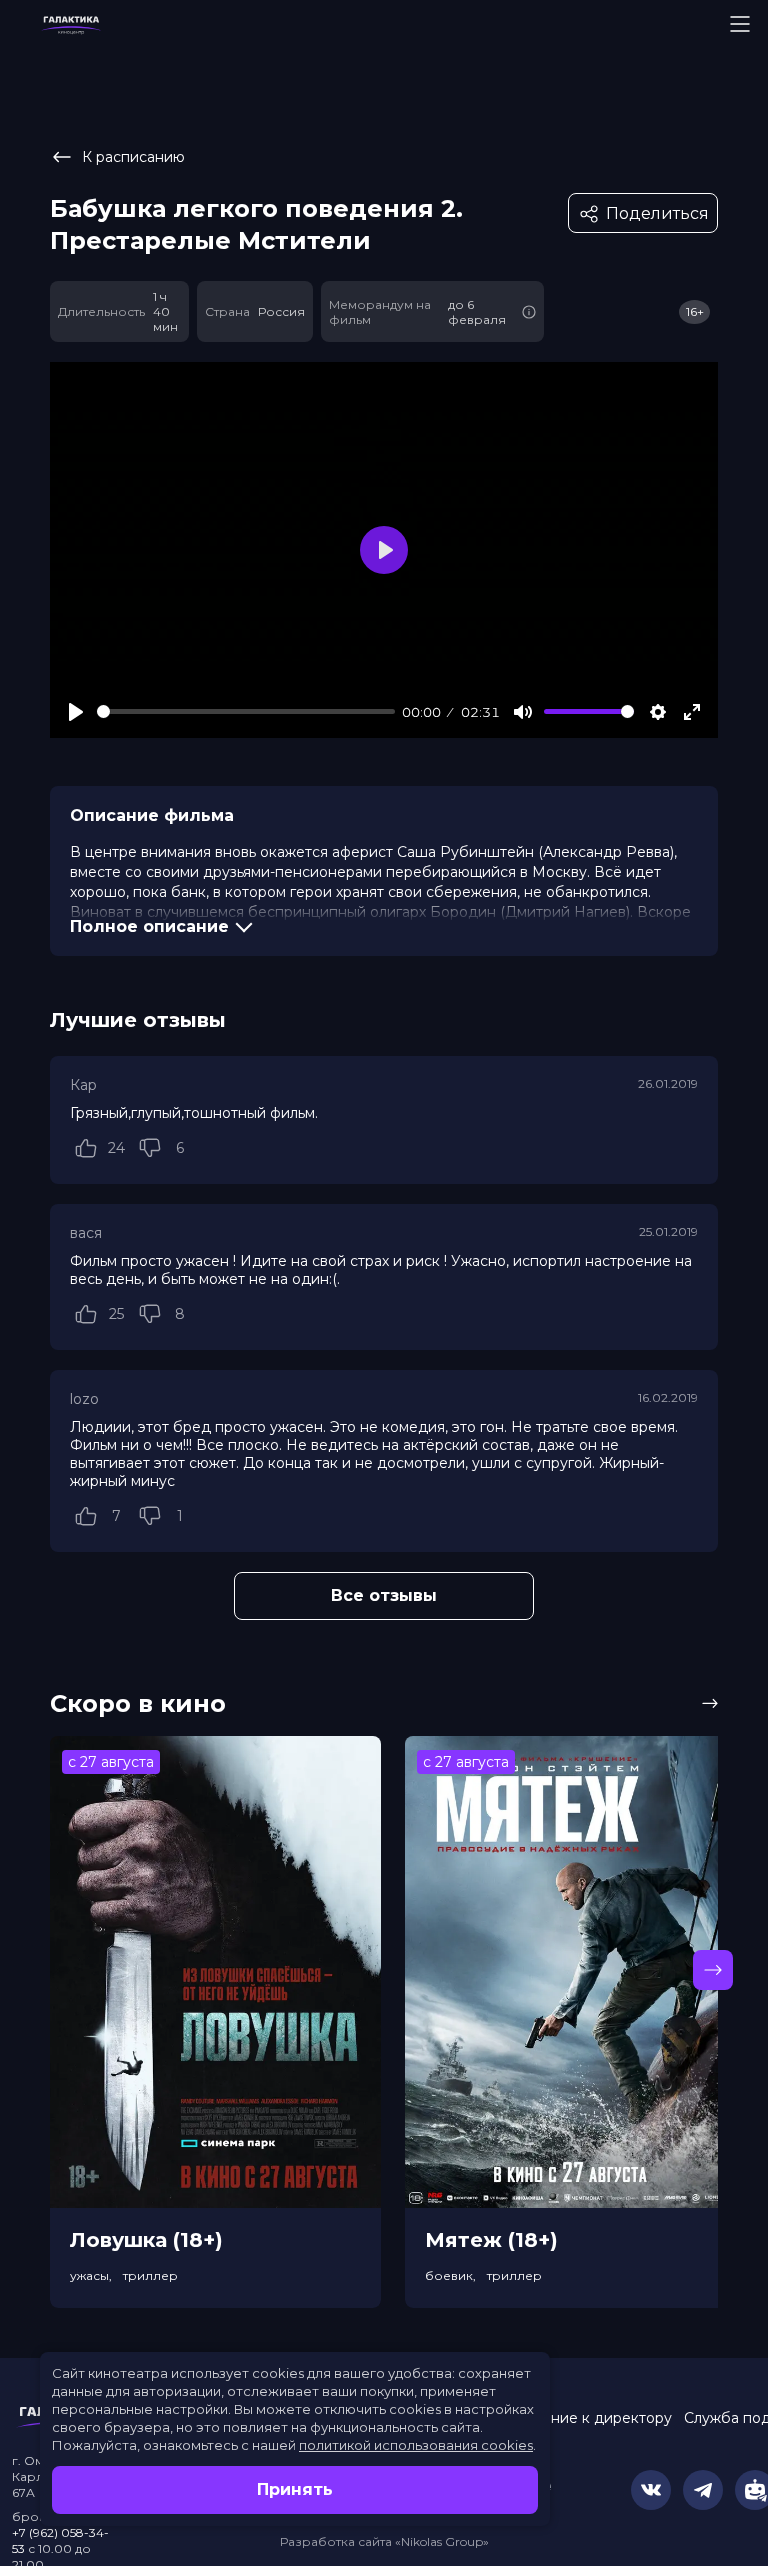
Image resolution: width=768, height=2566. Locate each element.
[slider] (246, 711)
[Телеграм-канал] (703, 2490)
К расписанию (133, 157)
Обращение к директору (581, 2418)
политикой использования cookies (416, 2445)
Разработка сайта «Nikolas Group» (384, 2541)
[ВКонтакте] (651, 2490)
